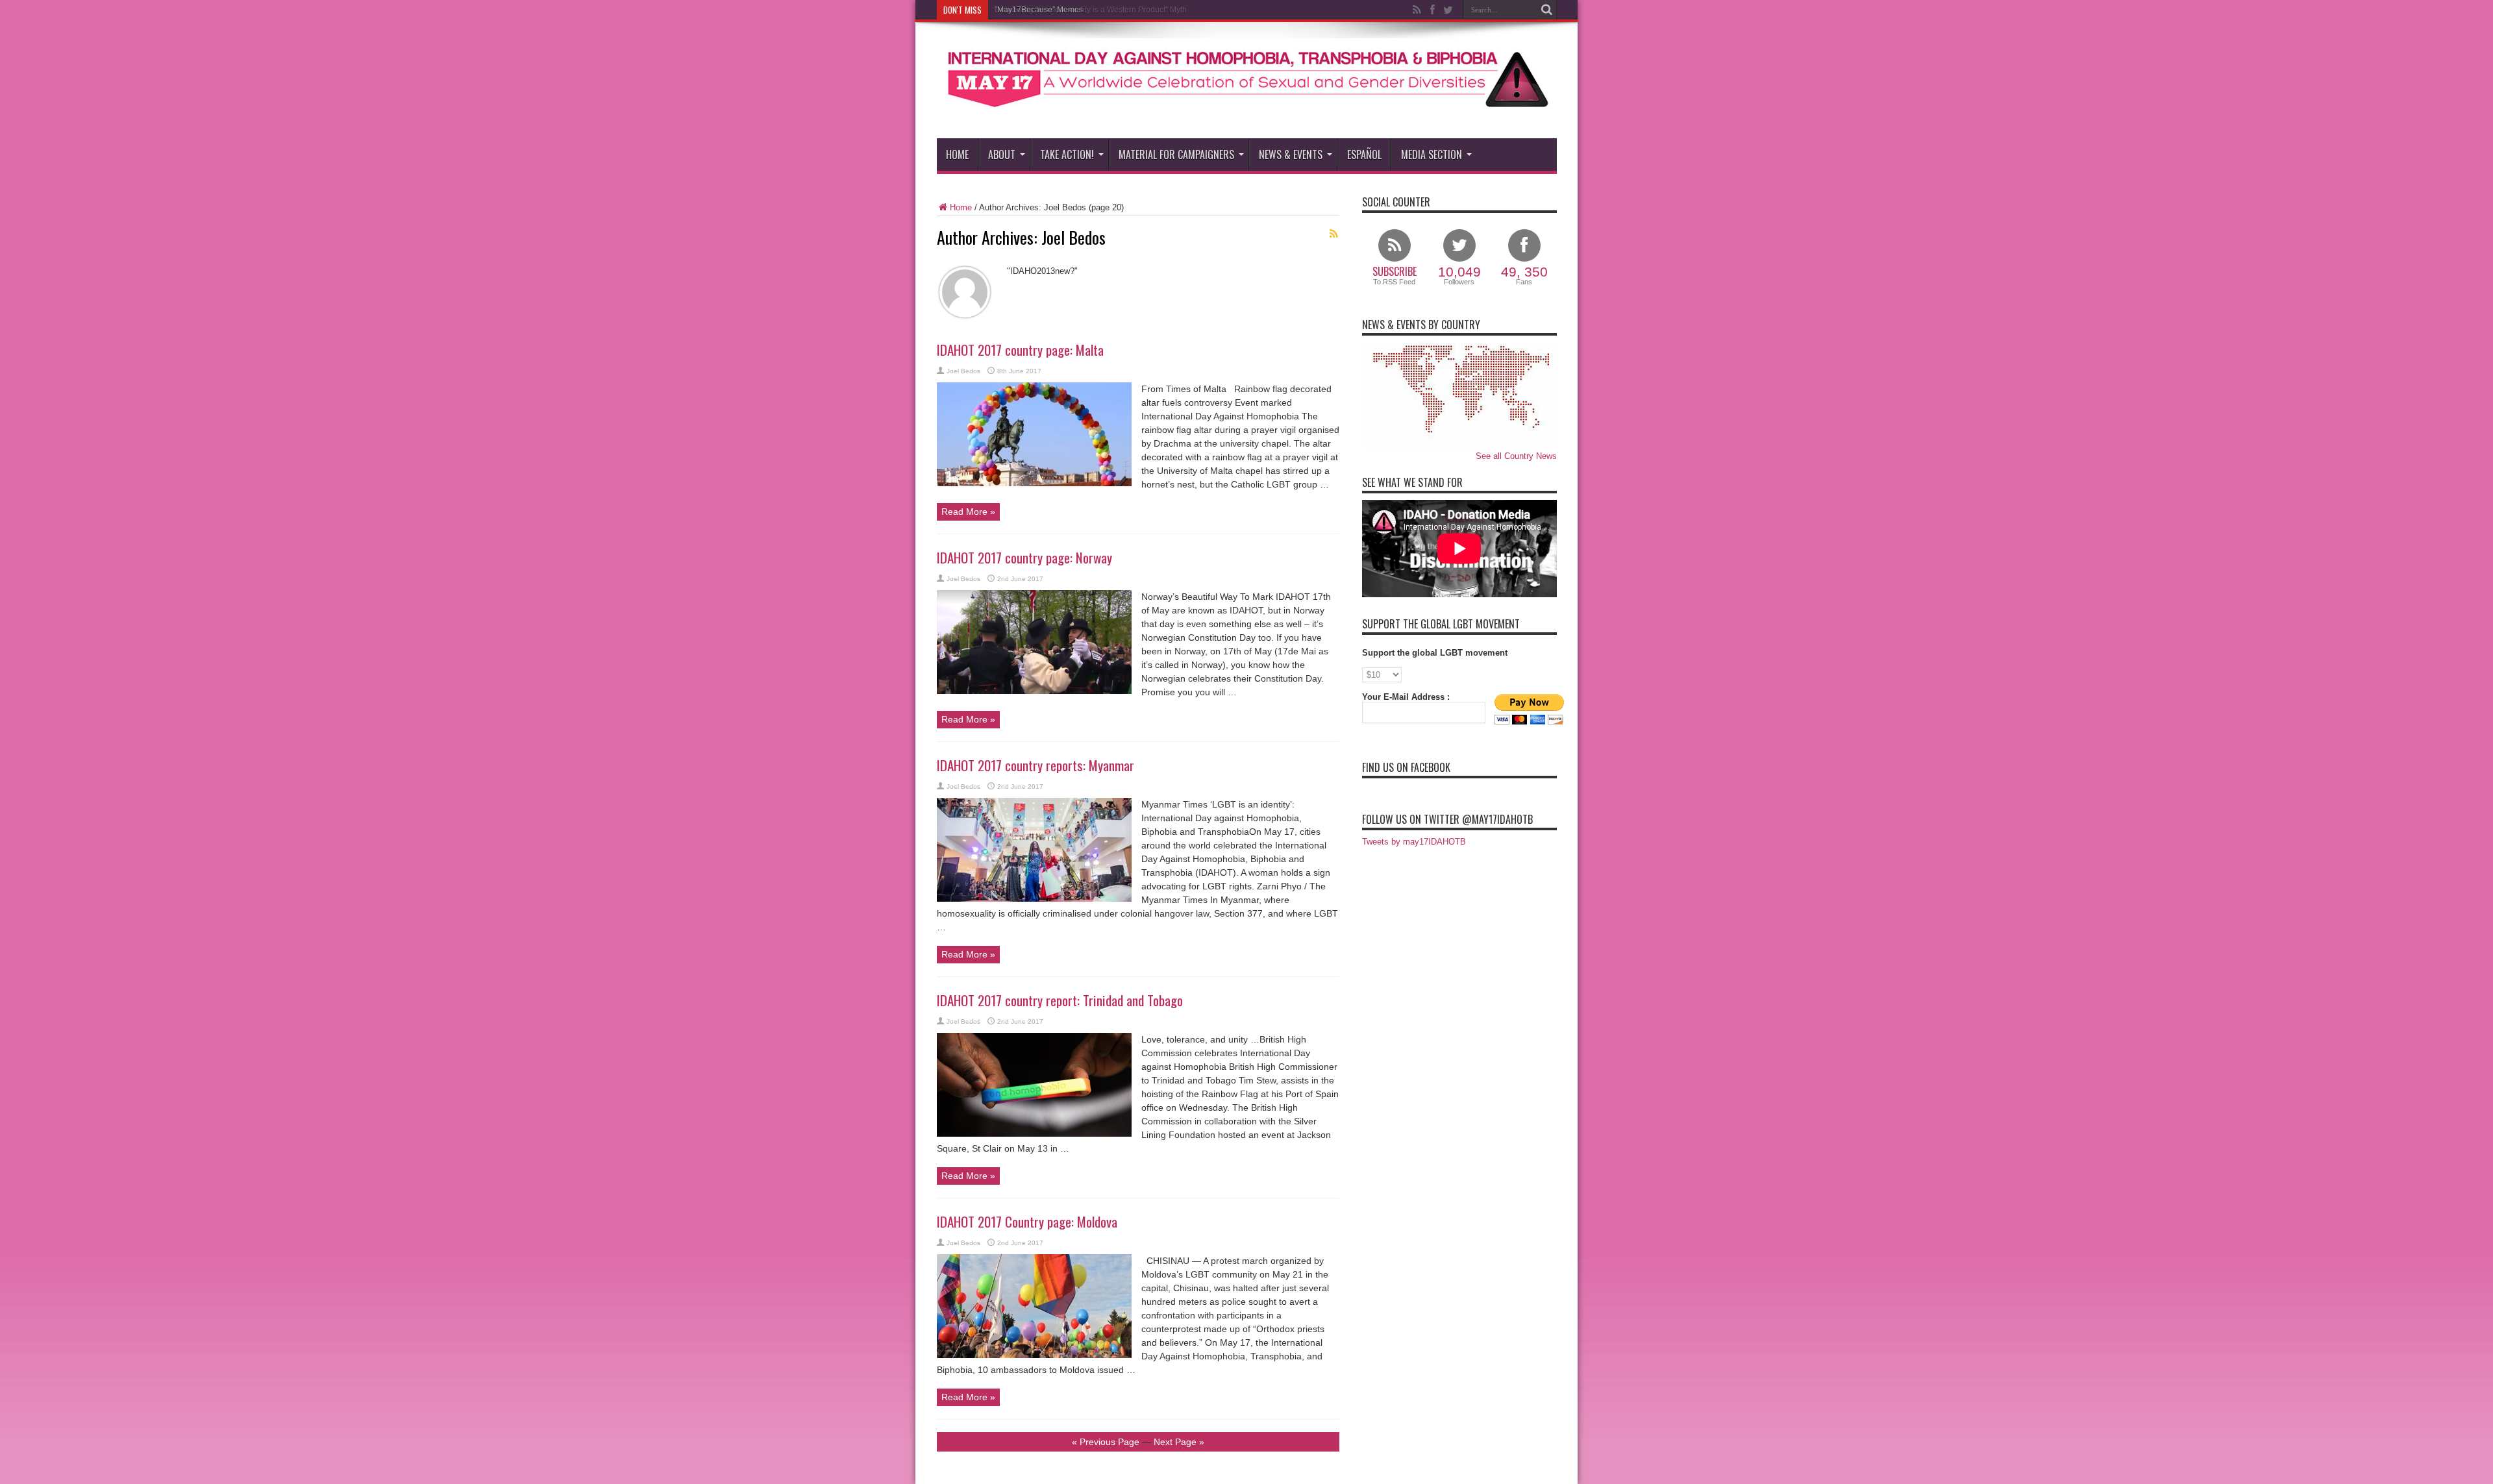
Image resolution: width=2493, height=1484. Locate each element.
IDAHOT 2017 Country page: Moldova (1027, 1221)
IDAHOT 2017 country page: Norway (1024, 557)
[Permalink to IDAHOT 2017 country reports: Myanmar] (1034, 899)
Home (961, 207)
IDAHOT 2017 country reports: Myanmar (1036, 765)
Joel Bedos (963, 371)
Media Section (1432, 155)
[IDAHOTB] (1247, 106)
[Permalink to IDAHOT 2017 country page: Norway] (1034, 691)
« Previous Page (1106, 1442)
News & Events (1291, 155)
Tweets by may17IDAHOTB (1414, 842)
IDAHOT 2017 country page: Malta (1020, 350)
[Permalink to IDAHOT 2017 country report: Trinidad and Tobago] (1034, 1134)
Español (1364, 155)
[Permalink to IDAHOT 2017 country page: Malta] (1034, 483)
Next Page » (1179, 1442)
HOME (957, 155)
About (1002, 155)
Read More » (968, 512)
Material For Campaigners (1176, 155)
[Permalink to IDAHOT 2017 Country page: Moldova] (1034, 1355)
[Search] (1547, 10)
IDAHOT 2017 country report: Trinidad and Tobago (1060, 1000)
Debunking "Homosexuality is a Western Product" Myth (1091, 10)
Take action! (1067, 155)
